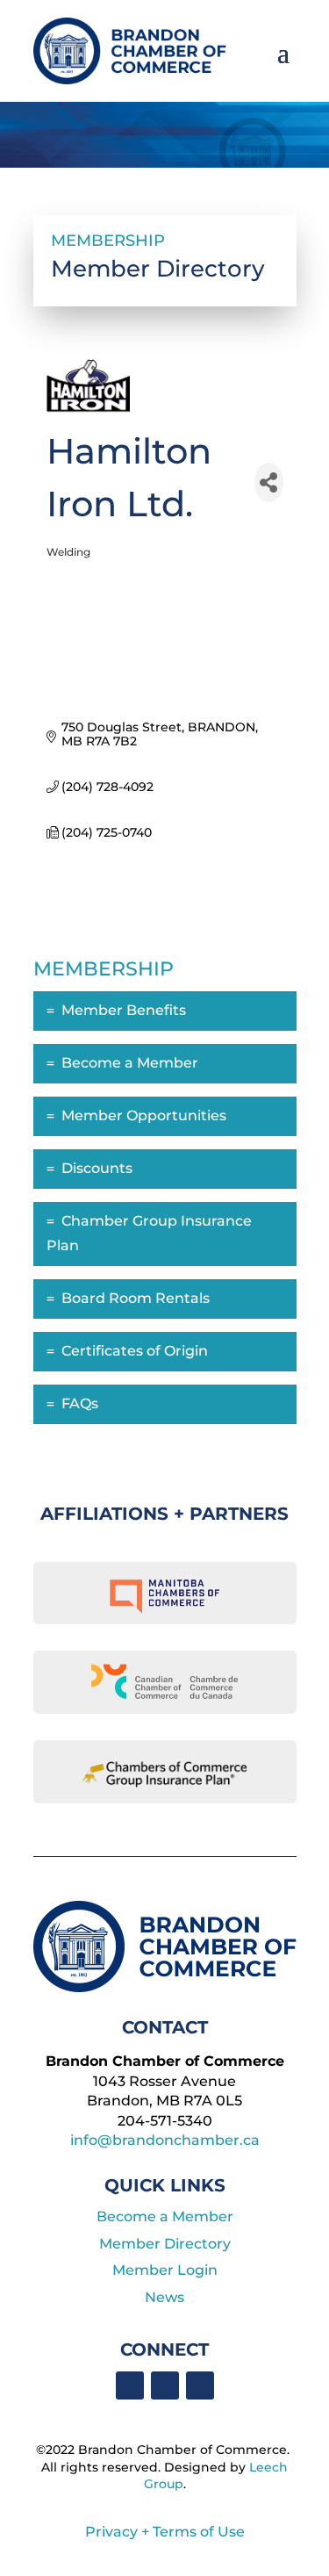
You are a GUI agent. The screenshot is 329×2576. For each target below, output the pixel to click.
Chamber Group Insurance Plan (149, 1234)
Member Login (165, 2270)
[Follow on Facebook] (130, 2385)
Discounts (97, 1168)
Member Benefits (124, 1010)
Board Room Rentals (136, 1298)
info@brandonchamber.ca (165, 2140)
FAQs (80, 1403)
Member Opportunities (144, 1115)
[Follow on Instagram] (200, 2385)
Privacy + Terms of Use (165, 2532)
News (164, 2297)
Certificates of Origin (135, 1351)
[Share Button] (268, 482)
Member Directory (165, 2244)
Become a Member (130, 1063)
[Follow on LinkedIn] (165, 2385)
